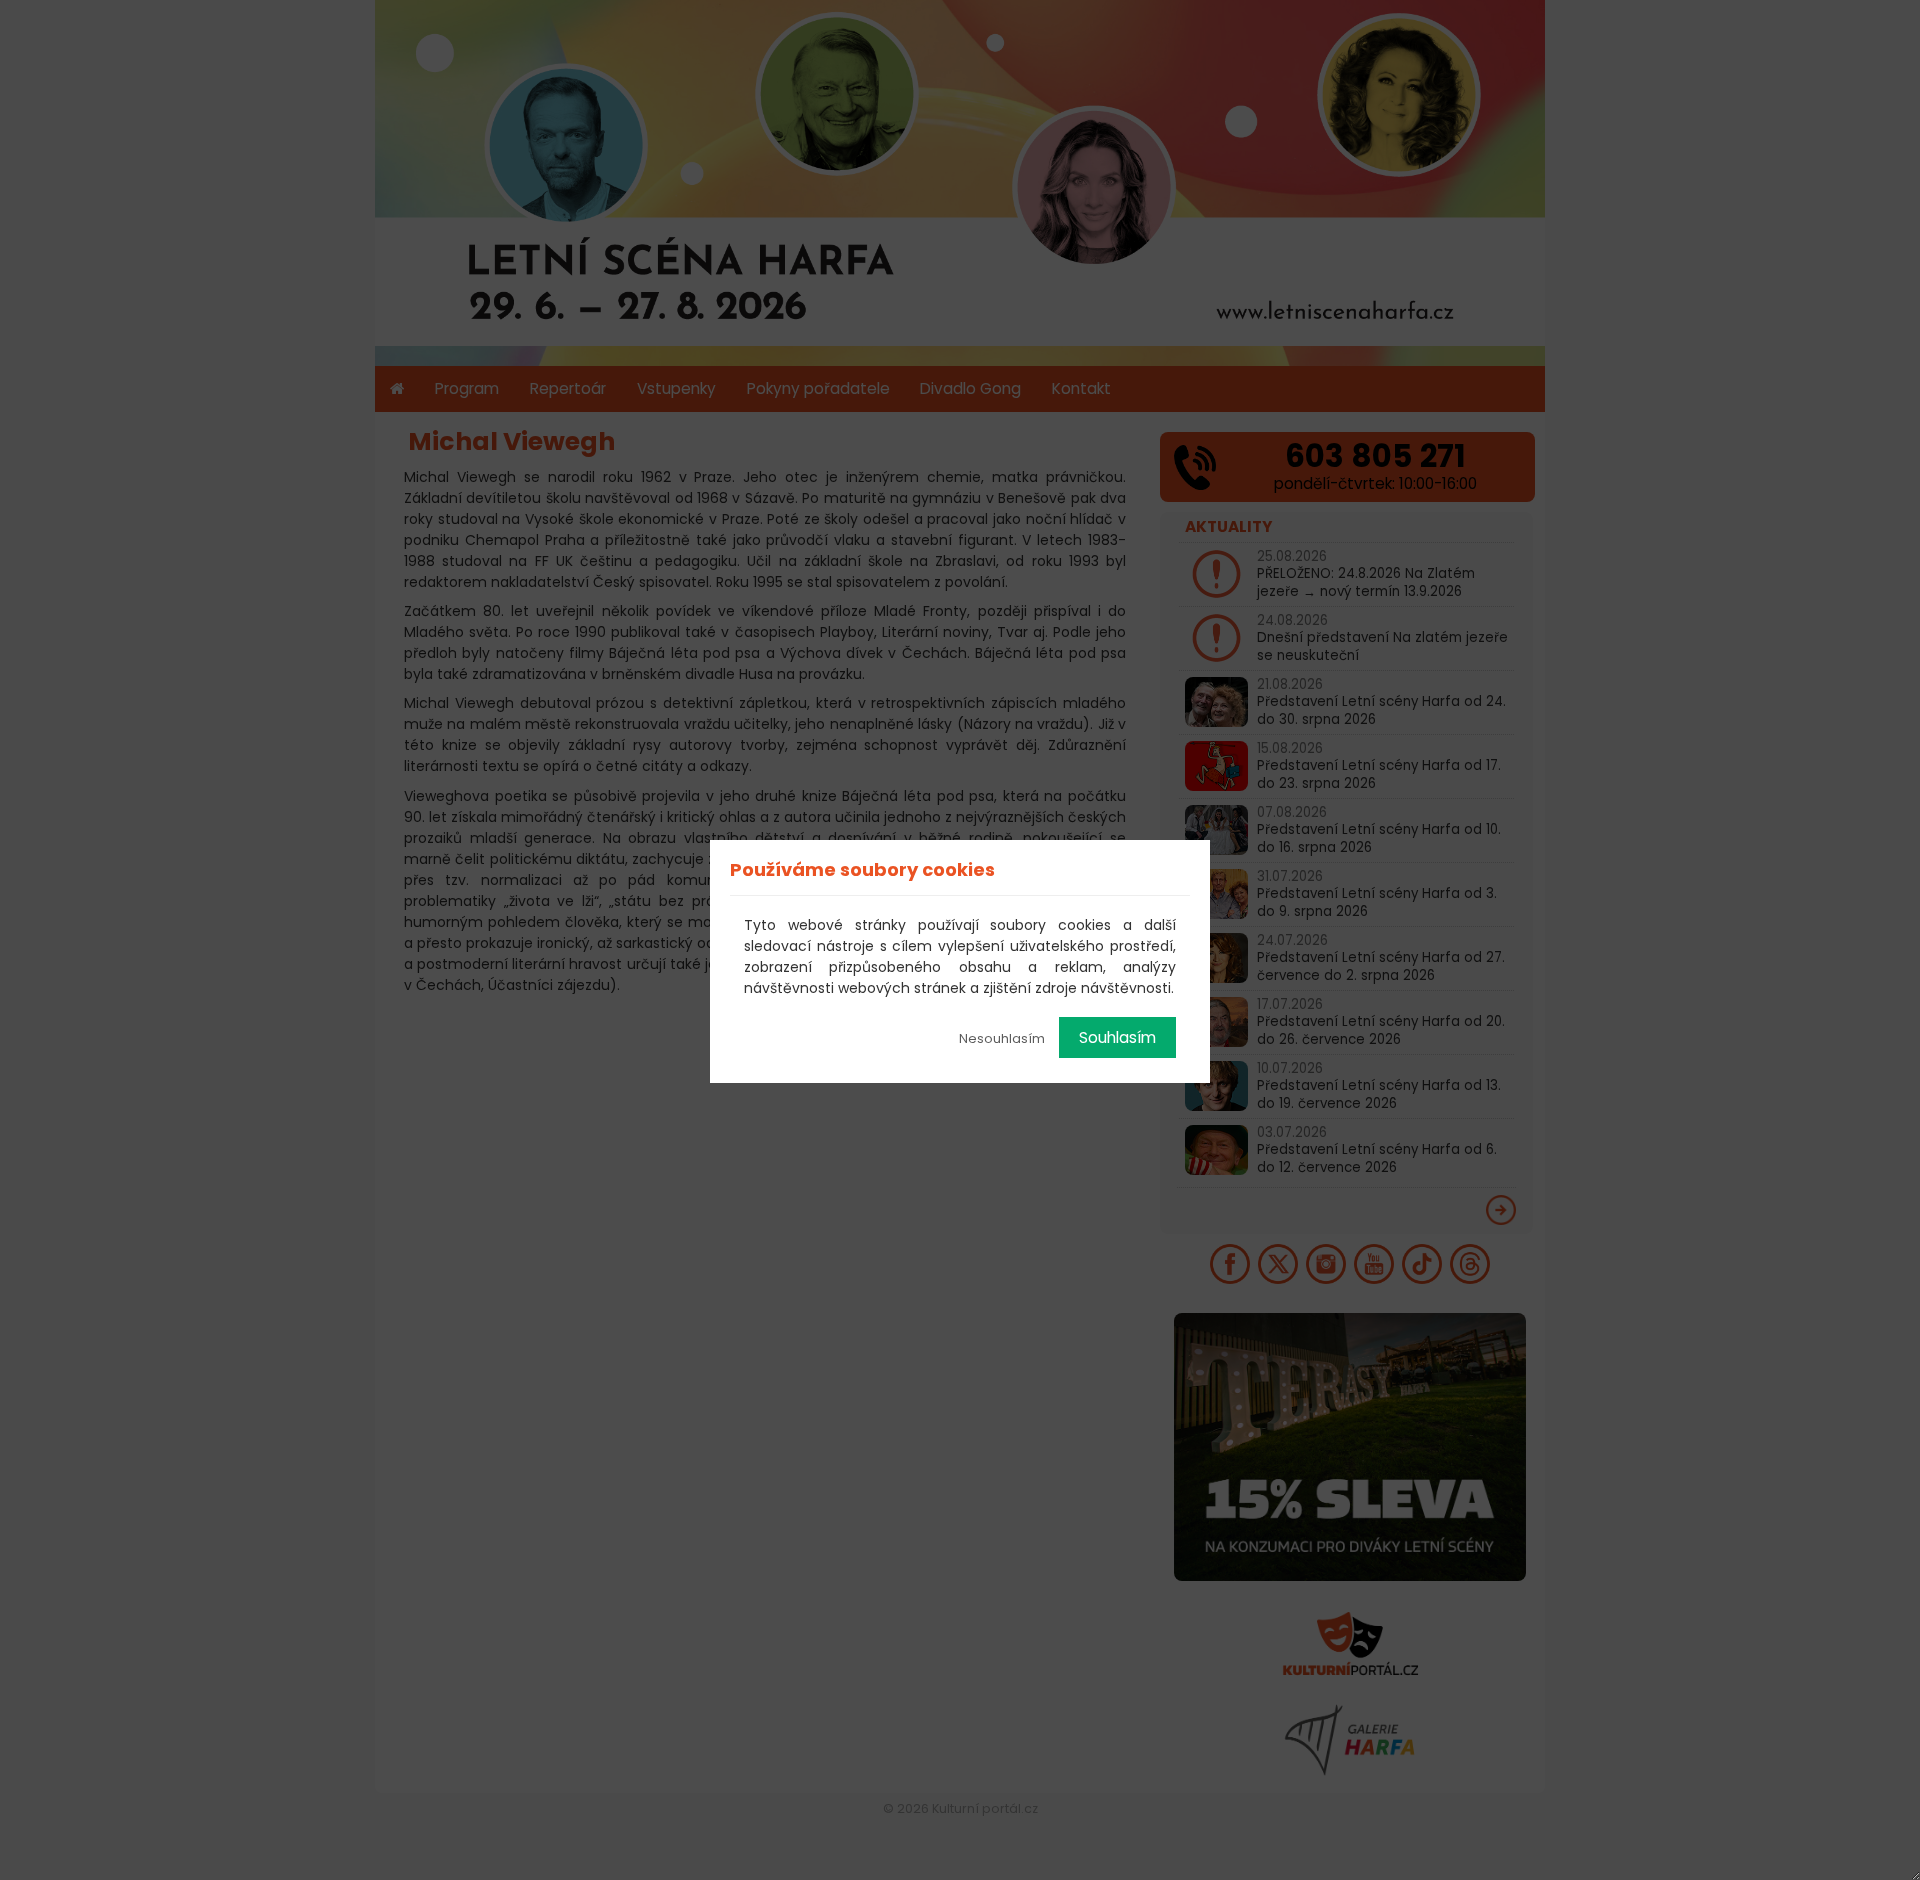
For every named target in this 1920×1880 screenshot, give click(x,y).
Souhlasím (1117, 1037)
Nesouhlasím (1002, 1038)
